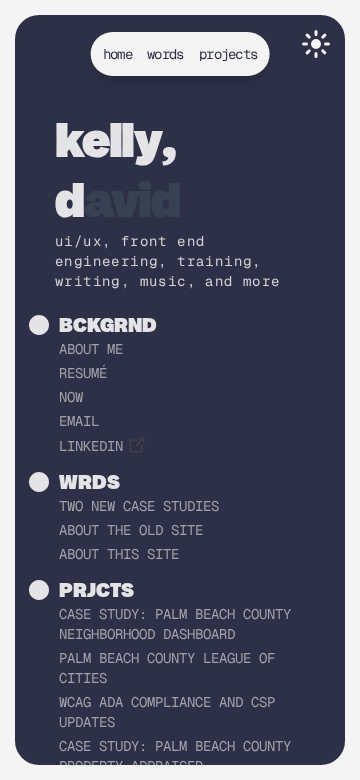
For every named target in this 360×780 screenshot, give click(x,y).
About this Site (119, 554)
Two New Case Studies (139, 506)
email (79, 421)
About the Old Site (131, 530)
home (117, 54)
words (165, 54)
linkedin (91, 446)
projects (228, 54)
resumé (83, 373)
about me (91, 349)
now (71, 397)
